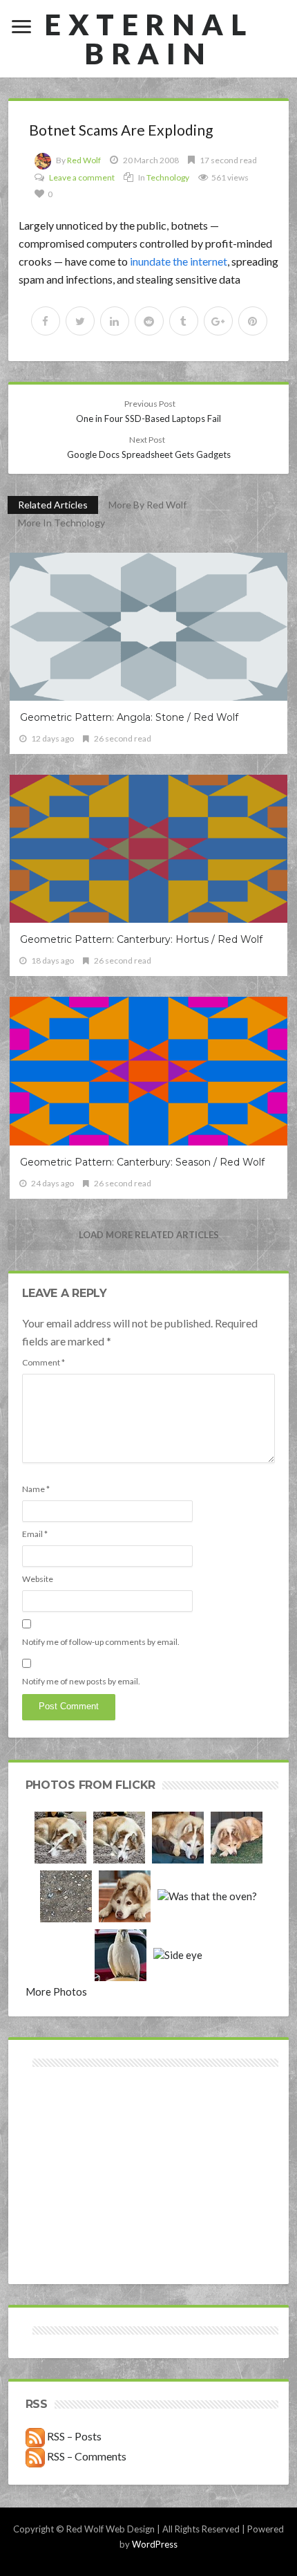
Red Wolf (84, 160)
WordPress (155, 2544)
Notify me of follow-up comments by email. (101, 1642)
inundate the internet (179, 261)
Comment (44, 1362)
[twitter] (80, 321)
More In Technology (61, 523)
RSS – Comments (86, 2456)
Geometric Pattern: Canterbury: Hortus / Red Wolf (141, 939)
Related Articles (53, 505)
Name (36, 1489)
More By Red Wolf (147, 505)
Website (38, 1579)
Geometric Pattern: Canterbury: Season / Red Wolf (142, 1162)
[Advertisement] (87, 2120)
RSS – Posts (73, 2436)
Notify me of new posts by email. (81, 1681)
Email (35, 1534)
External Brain (148, 39)
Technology (168, 177)
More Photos (56, 1991)
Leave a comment (82, 177)
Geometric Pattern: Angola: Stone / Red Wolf (129, 717)
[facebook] (46, 321)
